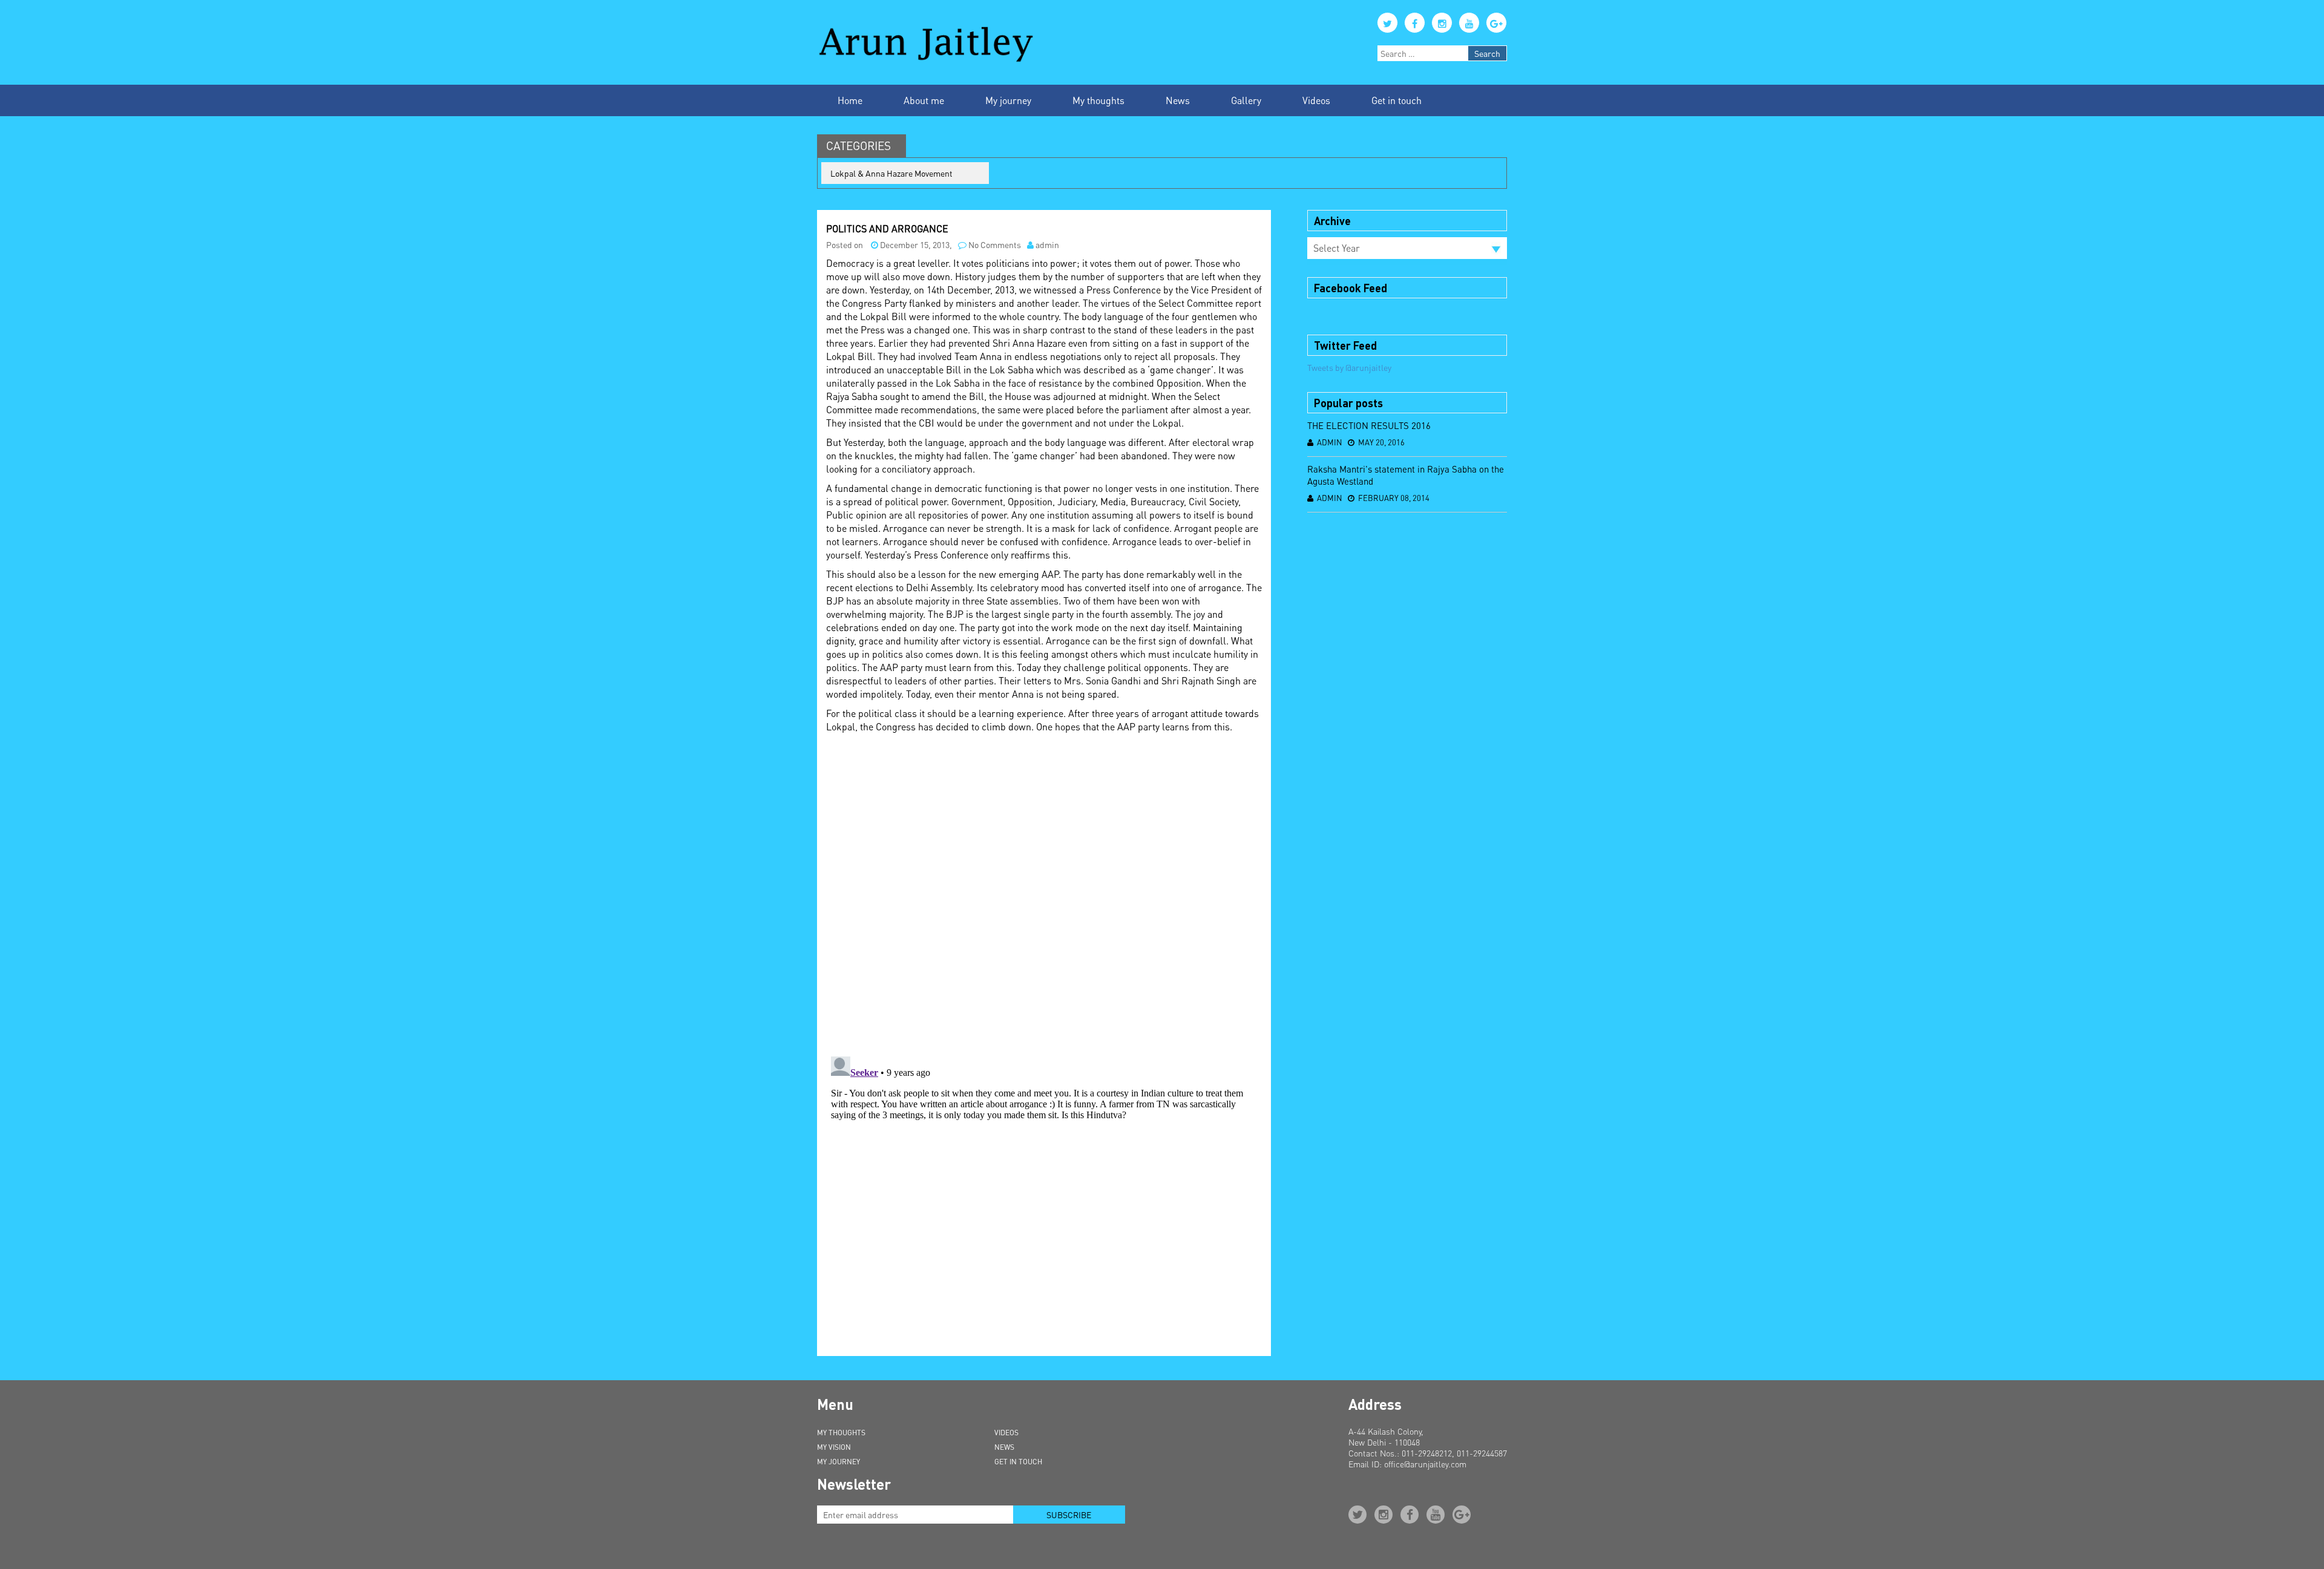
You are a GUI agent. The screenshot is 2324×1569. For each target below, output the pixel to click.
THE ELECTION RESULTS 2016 (1369, 425)
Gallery (1246, 100)
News (1178, 100)
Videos (1316, 100)
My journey (1008, 100)
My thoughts (1098, 100)
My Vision (834, 1447)
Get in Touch (1018, 1462)
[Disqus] (1044, 891)
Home (850, 100)
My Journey (839, 1462)
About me (924, 100)
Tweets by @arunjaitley (1349, 367)
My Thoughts (841, 1433)
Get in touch (1397, 100)
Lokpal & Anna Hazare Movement (891, 173)
